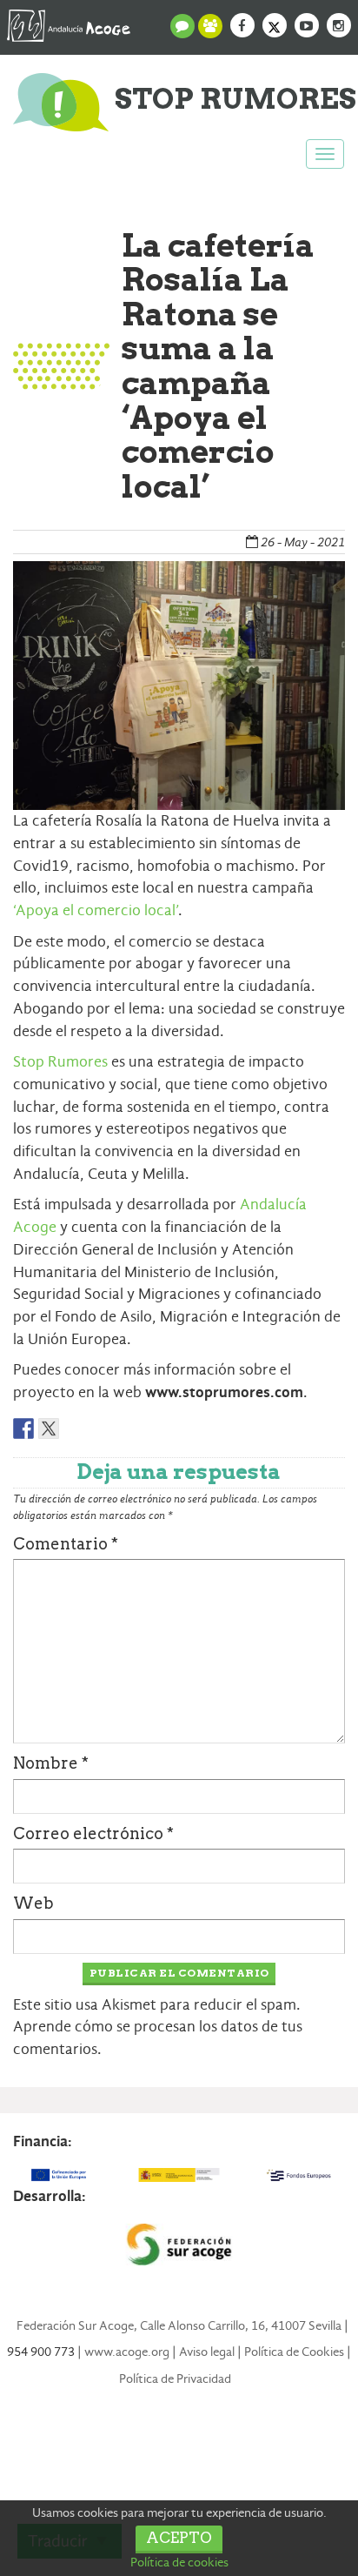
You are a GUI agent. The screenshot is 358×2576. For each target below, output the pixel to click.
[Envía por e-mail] (74, 1429)
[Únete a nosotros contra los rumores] (210, 26)
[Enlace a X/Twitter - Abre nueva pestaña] (275, 25)
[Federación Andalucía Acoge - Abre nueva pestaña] (69, 22)
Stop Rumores (60, 1062)
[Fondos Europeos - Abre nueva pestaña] (298, 2175)
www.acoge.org (127, 2352)
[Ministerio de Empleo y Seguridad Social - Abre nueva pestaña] (179, 2175)
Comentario (66, 1544)
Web (33, 1903)
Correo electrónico (93, 1833)
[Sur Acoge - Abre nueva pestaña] (179, 2245)
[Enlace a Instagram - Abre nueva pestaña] (339, 25)
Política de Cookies (294, 2352)
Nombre (51, 1763)
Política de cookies (179, 2562)
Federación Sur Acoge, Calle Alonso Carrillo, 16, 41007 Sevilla (179, 2325)
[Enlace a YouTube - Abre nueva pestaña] (307, 25)
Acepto (179, 2538)
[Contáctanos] (182, 26)
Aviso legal (207, 2352)
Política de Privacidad (175, 2379)
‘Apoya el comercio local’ (96, 910)
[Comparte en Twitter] (49, 1429)
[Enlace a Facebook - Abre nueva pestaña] (242, 25)
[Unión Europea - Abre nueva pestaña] (60, 2175)
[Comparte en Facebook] (23, 1429)
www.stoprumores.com (224, 1392)
